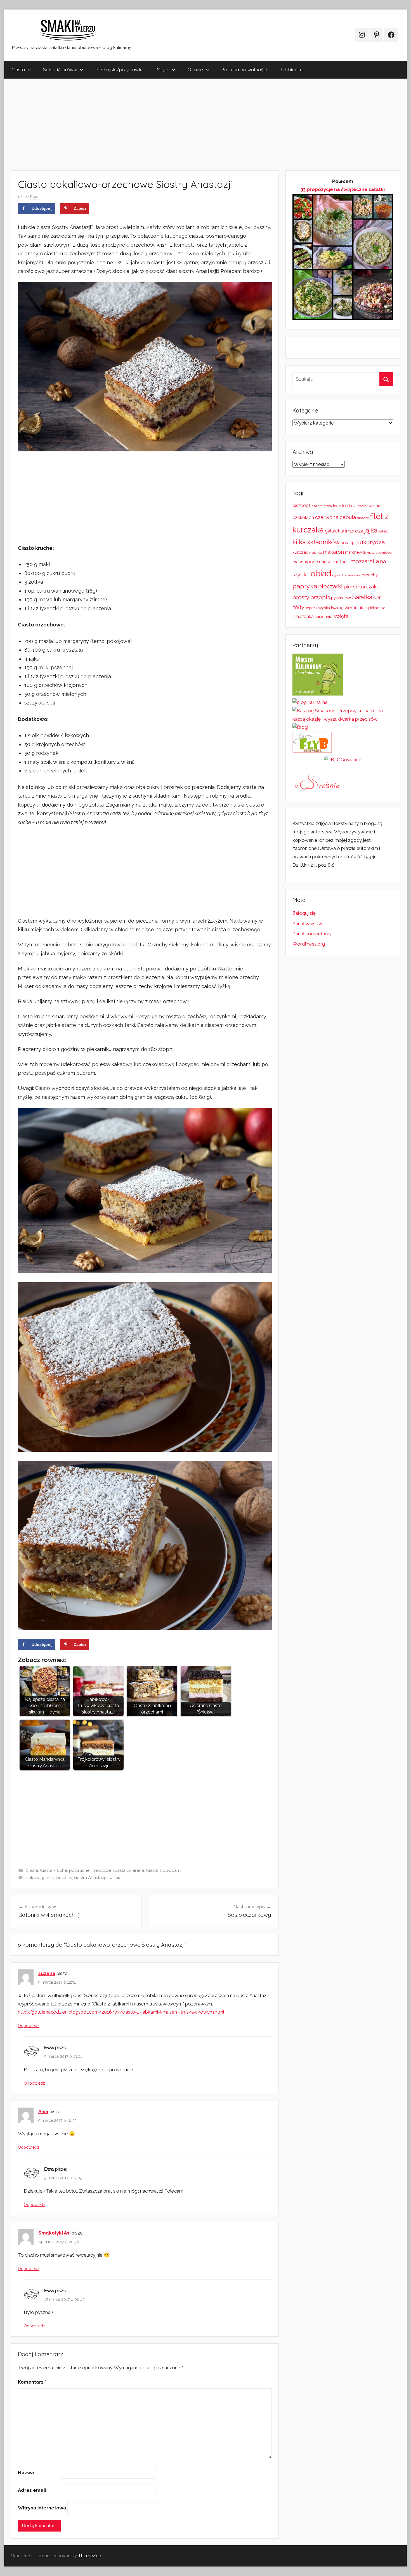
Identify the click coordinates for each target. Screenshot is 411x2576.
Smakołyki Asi (54, 2233)
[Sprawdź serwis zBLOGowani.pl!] (343, 760)
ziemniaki (355, 607)
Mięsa (163, 69)
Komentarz (32, 2382)
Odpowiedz (29, 2026)
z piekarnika (375, 608)
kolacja (348, 543)
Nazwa (26, 2473)
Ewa (34, 197)
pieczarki (330, 586)
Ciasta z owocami (164, 1870)
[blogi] (300, 727)
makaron (333, 552)
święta (341, 616)
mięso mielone (334, 562)
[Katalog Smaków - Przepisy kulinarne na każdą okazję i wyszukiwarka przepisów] (343, 719)
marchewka (355, 552)
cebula (351, 506)
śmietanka (303, 617)
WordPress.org (309, 944)
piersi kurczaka (362, 587)
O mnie (195, 69)
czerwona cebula (336, 517)
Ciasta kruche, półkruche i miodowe (76, 1870)
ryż (348, 598)
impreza (354, 531)
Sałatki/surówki (60, 69)
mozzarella (365, 561)
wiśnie (115, 1878)
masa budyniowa (379, 553)
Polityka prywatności (244, 69)
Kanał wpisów (307, 923)
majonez (316, 553)
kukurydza (371, 542)
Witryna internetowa (42, 2508)
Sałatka (362, 597)
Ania (43, 2111)
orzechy (64, 1878)
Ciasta (18, 69)
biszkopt (301, 505)
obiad (321, 573)
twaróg (337, 608)
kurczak (300, 552)
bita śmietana (322, 506)
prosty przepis (311, 597)
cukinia (374, 506)
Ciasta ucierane (129, 1870)
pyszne (338, 598)
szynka (324, 608)
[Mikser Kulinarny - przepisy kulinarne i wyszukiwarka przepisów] (318, 694)
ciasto (362, 506)
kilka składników (316, 542)
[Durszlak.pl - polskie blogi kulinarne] (310, 702)
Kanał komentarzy (312, 934)
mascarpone (305, 562)
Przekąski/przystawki (119, 69)
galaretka (335, 531)
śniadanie (324, 617)
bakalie (33, 1878)
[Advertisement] (172, 124)
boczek (339, 506)
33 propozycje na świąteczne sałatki (343, 189)
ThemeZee (89, 2556)
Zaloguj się (304, 913)
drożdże (363, 518)
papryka (305, 586)
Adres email (32, 2490)
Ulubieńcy (292, 69)
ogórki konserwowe (346, 575)
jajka (371, 530)
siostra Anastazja (91, 1878)
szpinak (311, 608)
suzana (47, 1973)
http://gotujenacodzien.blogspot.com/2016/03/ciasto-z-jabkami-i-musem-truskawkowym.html (121, 2012)
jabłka (48, 1878)
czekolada (303, 518)
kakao (383, 531)
